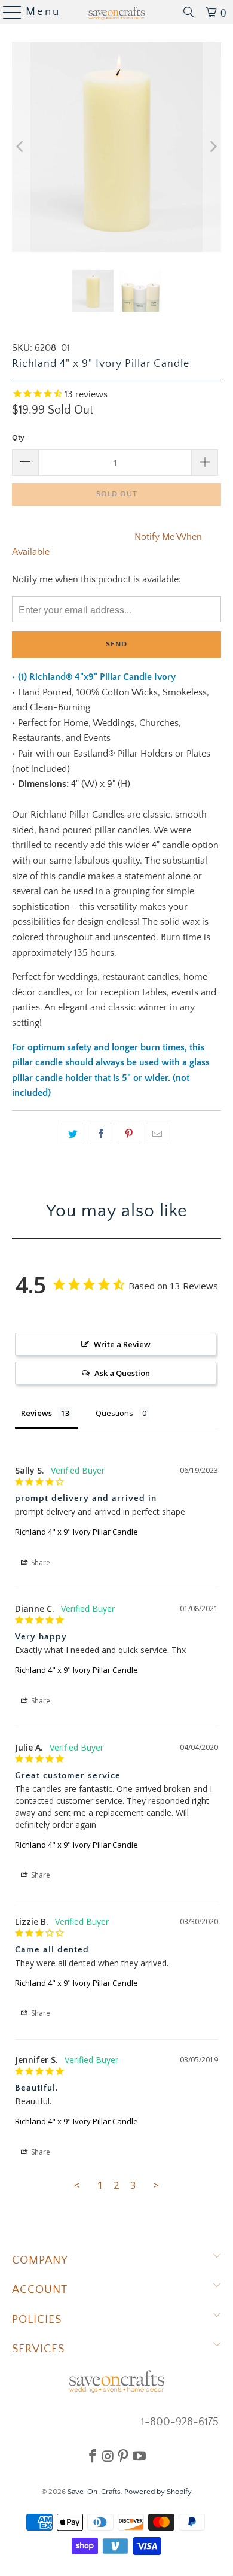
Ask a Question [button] (122, 1373)
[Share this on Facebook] (101, 1134)
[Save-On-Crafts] (117, 12)
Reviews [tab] (36, 1413)
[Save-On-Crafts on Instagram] (108, 2456)
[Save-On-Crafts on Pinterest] (123, 2456)
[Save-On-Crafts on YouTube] (139, 2456)
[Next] (212, 147)
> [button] (156, 2185)
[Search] (189, 12)
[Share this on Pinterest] (129, 1134)
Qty (18, 438)
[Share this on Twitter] (73, 1134)
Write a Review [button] (122, 1344)
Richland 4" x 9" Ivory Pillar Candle (76, 1532)
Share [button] (40, 1562)
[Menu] (7, 12)
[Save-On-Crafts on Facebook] (93, 2456)
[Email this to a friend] (157, 1134)
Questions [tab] (114, 1413)
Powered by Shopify (158, 2492)
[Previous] (21, 147)
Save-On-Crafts (94, 2492)
